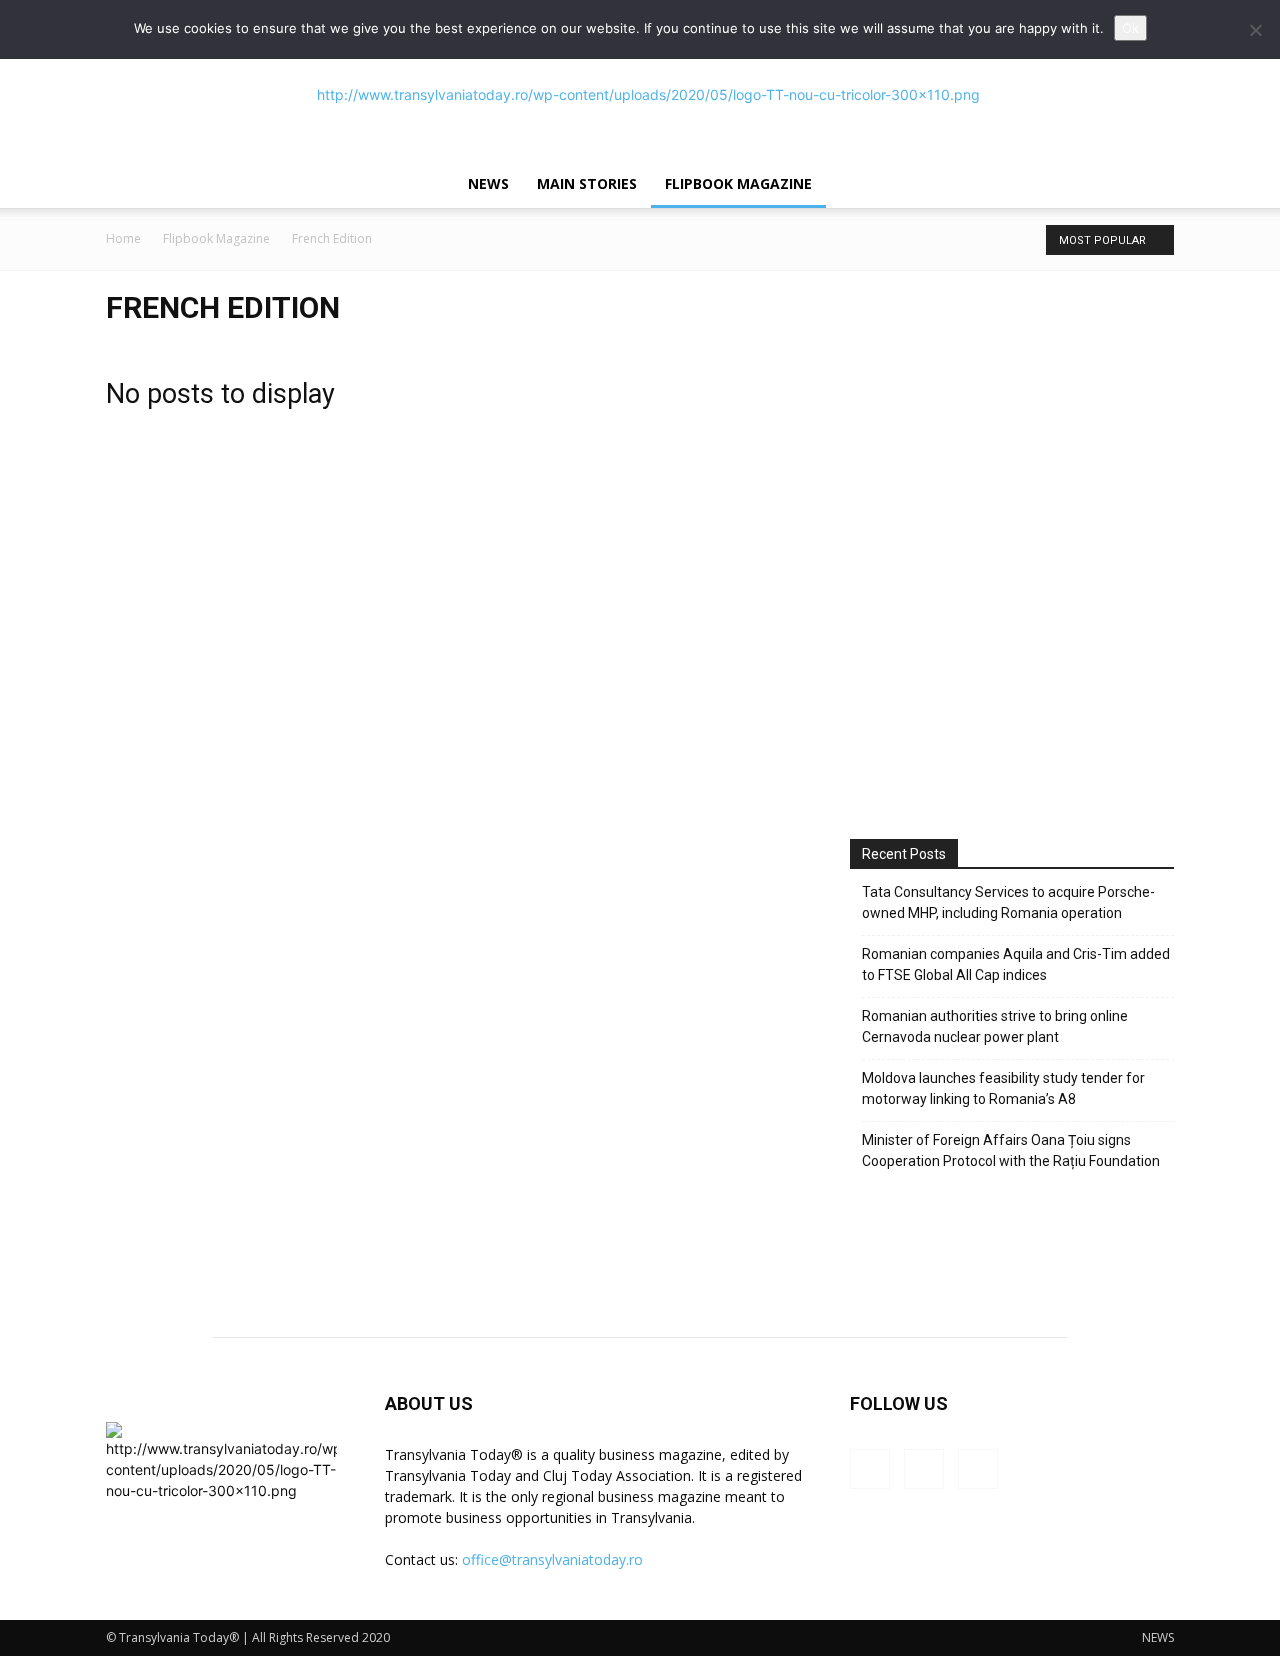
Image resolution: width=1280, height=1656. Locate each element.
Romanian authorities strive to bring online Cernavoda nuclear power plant (995, 1026)
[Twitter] (978, 1469)
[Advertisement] (1012, 634)
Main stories (587, 183)
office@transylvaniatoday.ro (552, 1559)
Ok (1130, 28)
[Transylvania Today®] (640, 95)
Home (123, 238)
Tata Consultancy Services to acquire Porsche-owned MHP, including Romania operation (1008, 902)
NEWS (488, 183)
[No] (1255, 30)
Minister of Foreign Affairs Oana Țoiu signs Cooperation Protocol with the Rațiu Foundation (1011, 1150)
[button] (1150, 185)
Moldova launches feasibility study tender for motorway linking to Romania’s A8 (1003, 1088)
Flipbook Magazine (738, 183)
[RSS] (924, 1469)
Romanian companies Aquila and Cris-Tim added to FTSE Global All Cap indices (1016, 964)
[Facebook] (870, 1469)
